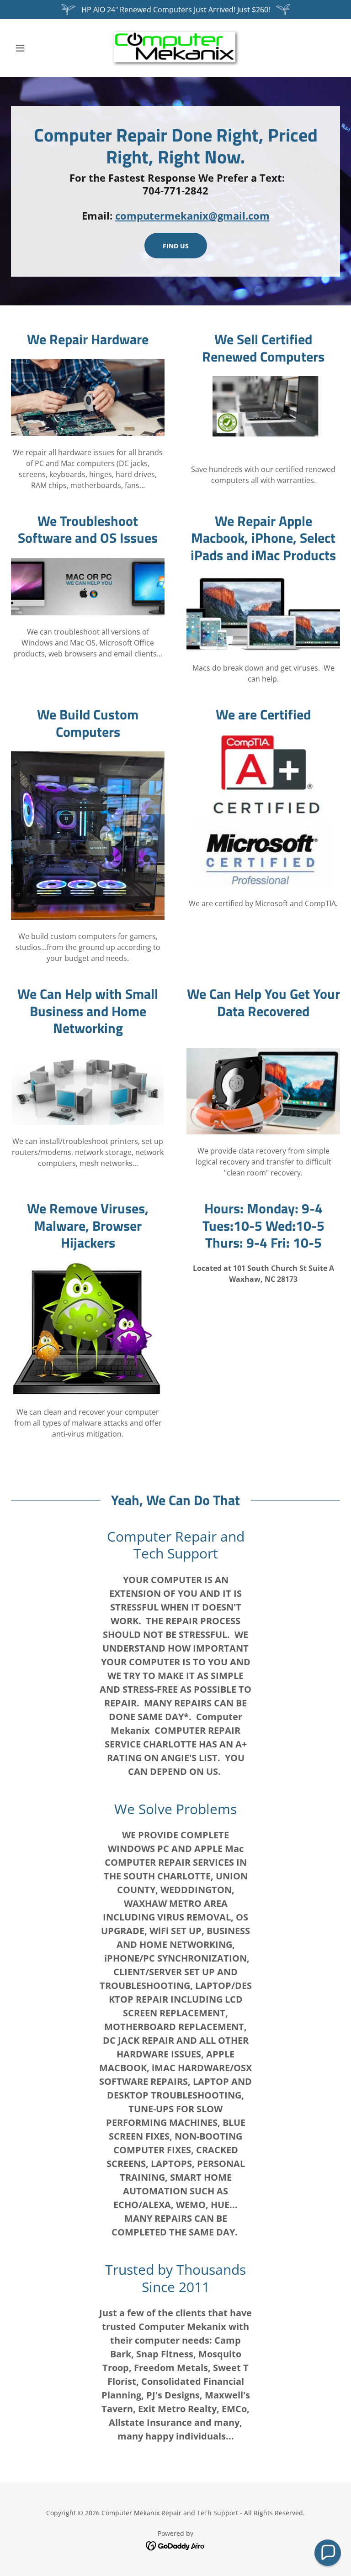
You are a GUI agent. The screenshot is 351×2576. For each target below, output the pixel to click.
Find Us (176, 246)
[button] (36, 48)
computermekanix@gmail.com (192, 215)
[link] (175, 48)
